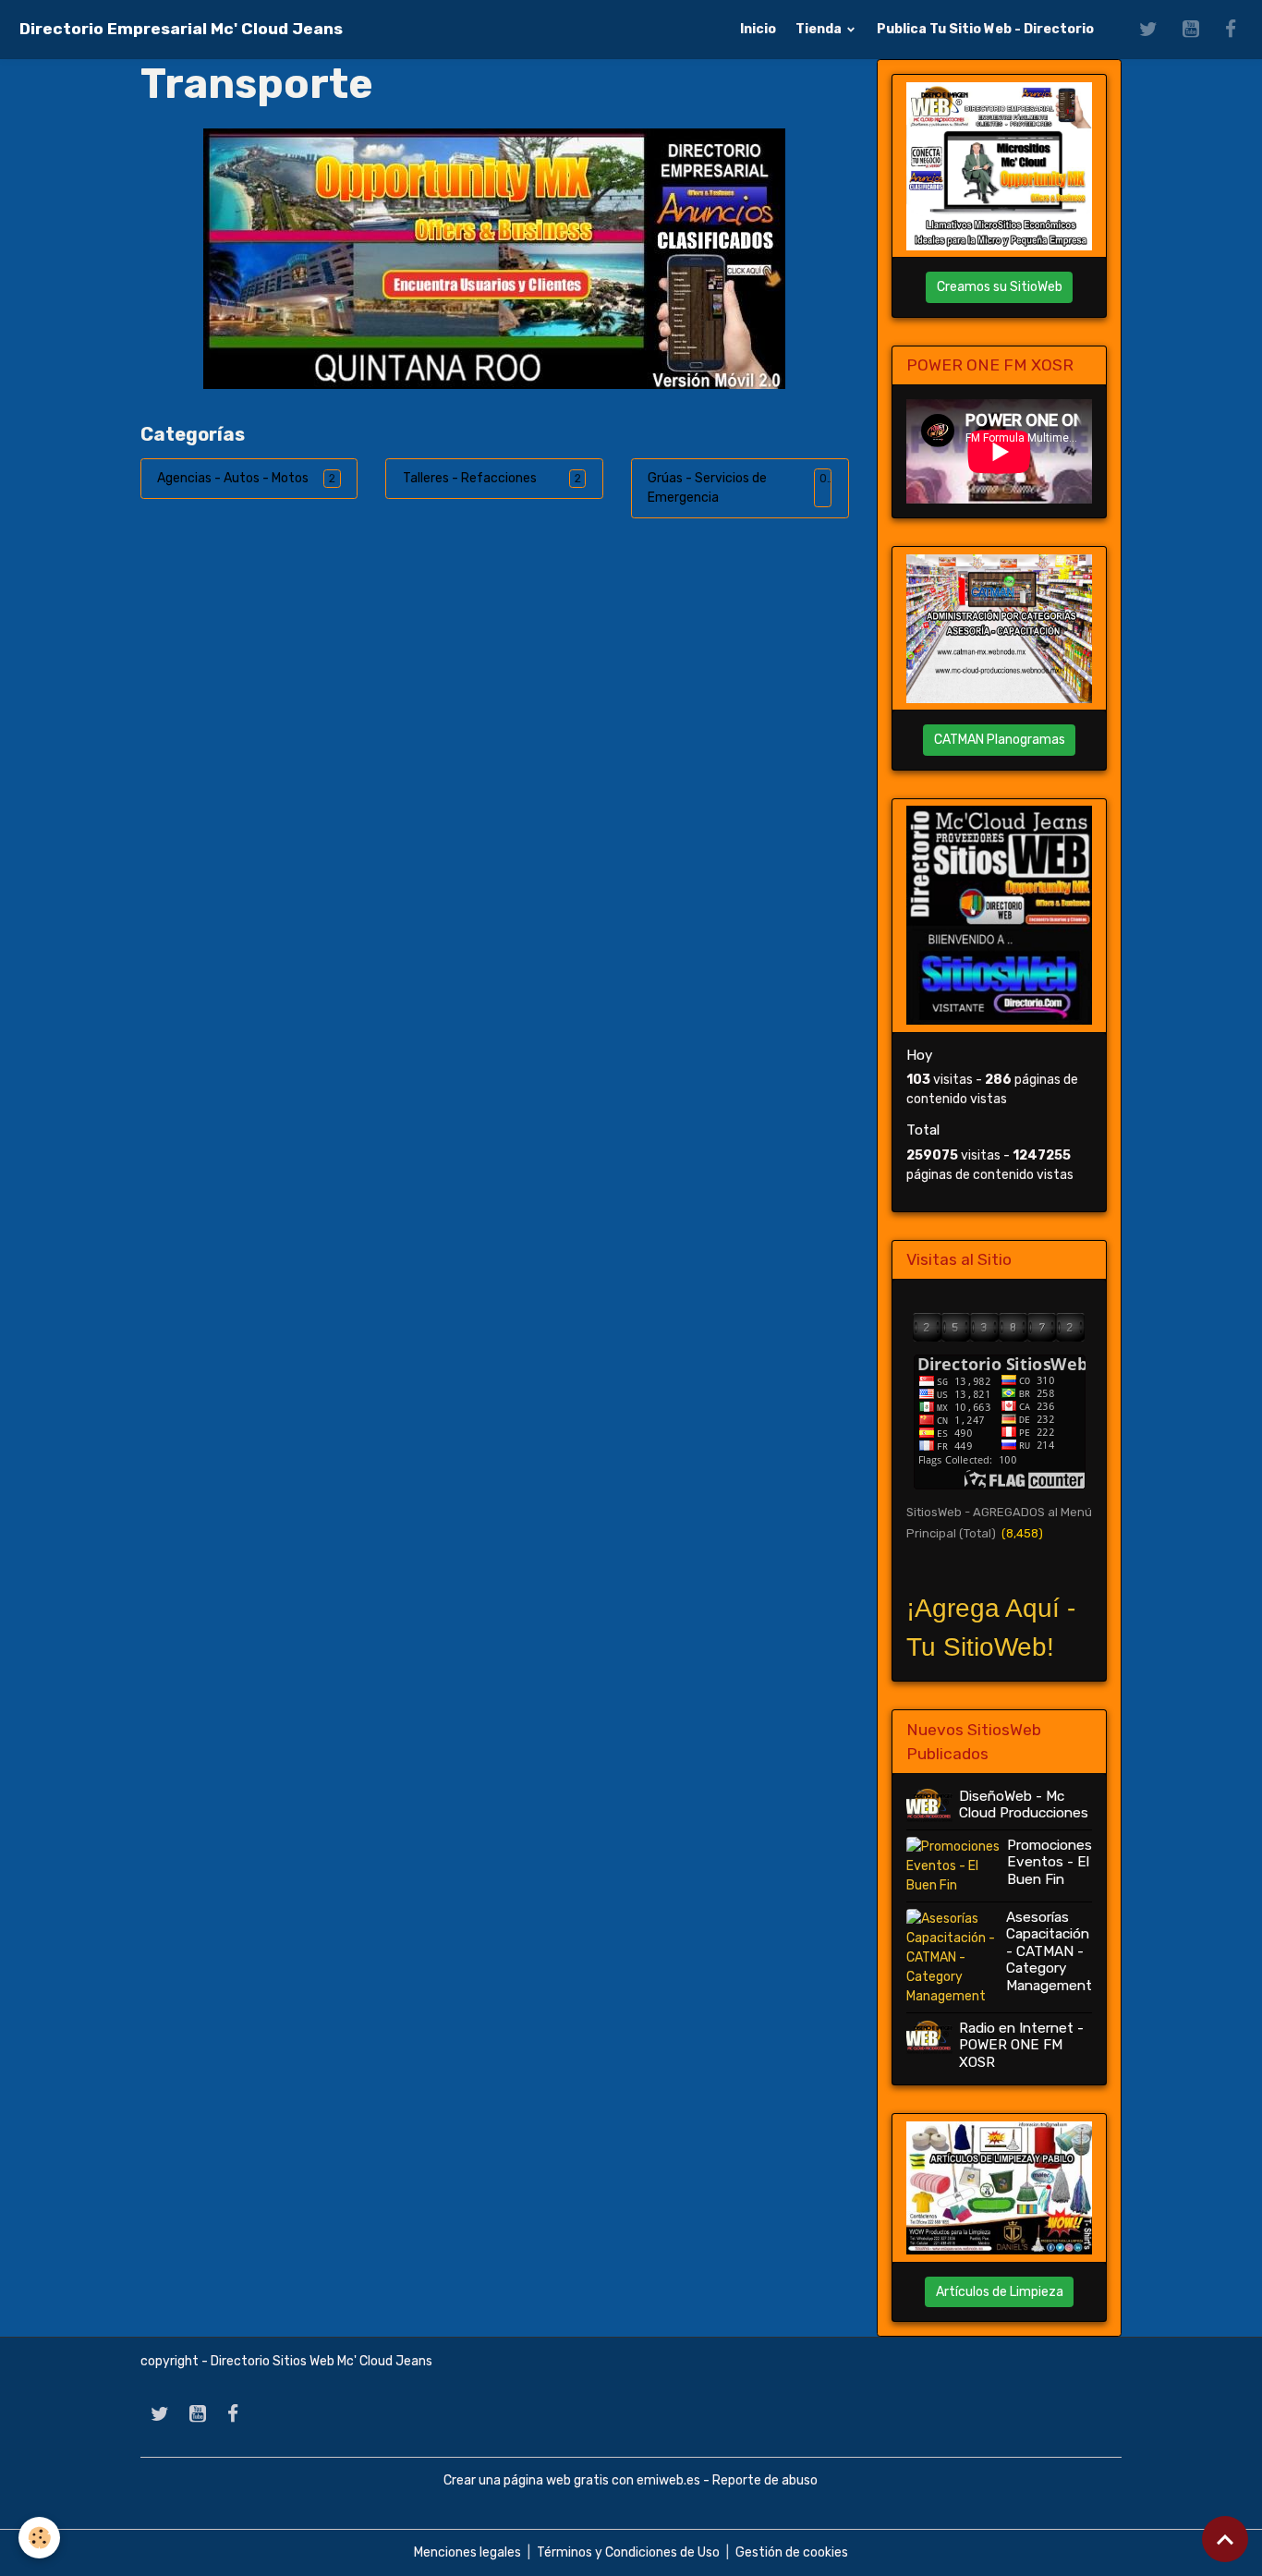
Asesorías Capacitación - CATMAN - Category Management (1049, 1951)
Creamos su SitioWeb (1000, 287)
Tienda (820, 29)
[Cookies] (39, 2538)
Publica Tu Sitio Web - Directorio (985, 29)
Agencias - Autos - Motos (233, 478)
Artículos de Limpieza (1000, 2292)
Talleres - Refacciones (470, 478)
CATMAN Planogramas (1000, 740)
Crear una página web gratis (526, 2480)
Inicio (758, 29)
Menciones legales (467, 2552)
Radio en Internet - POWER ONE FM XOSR (1021, 2045)
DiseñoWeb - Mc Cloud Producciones (1024, 1804)
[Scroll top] (1225, 2539)
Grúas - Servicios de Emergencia (707, 488)
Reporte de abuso (765, 2480)
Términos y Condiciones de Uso (628, 2552)
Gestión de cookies (792, 2552)
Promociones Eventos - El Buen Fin (1050, 1862)
